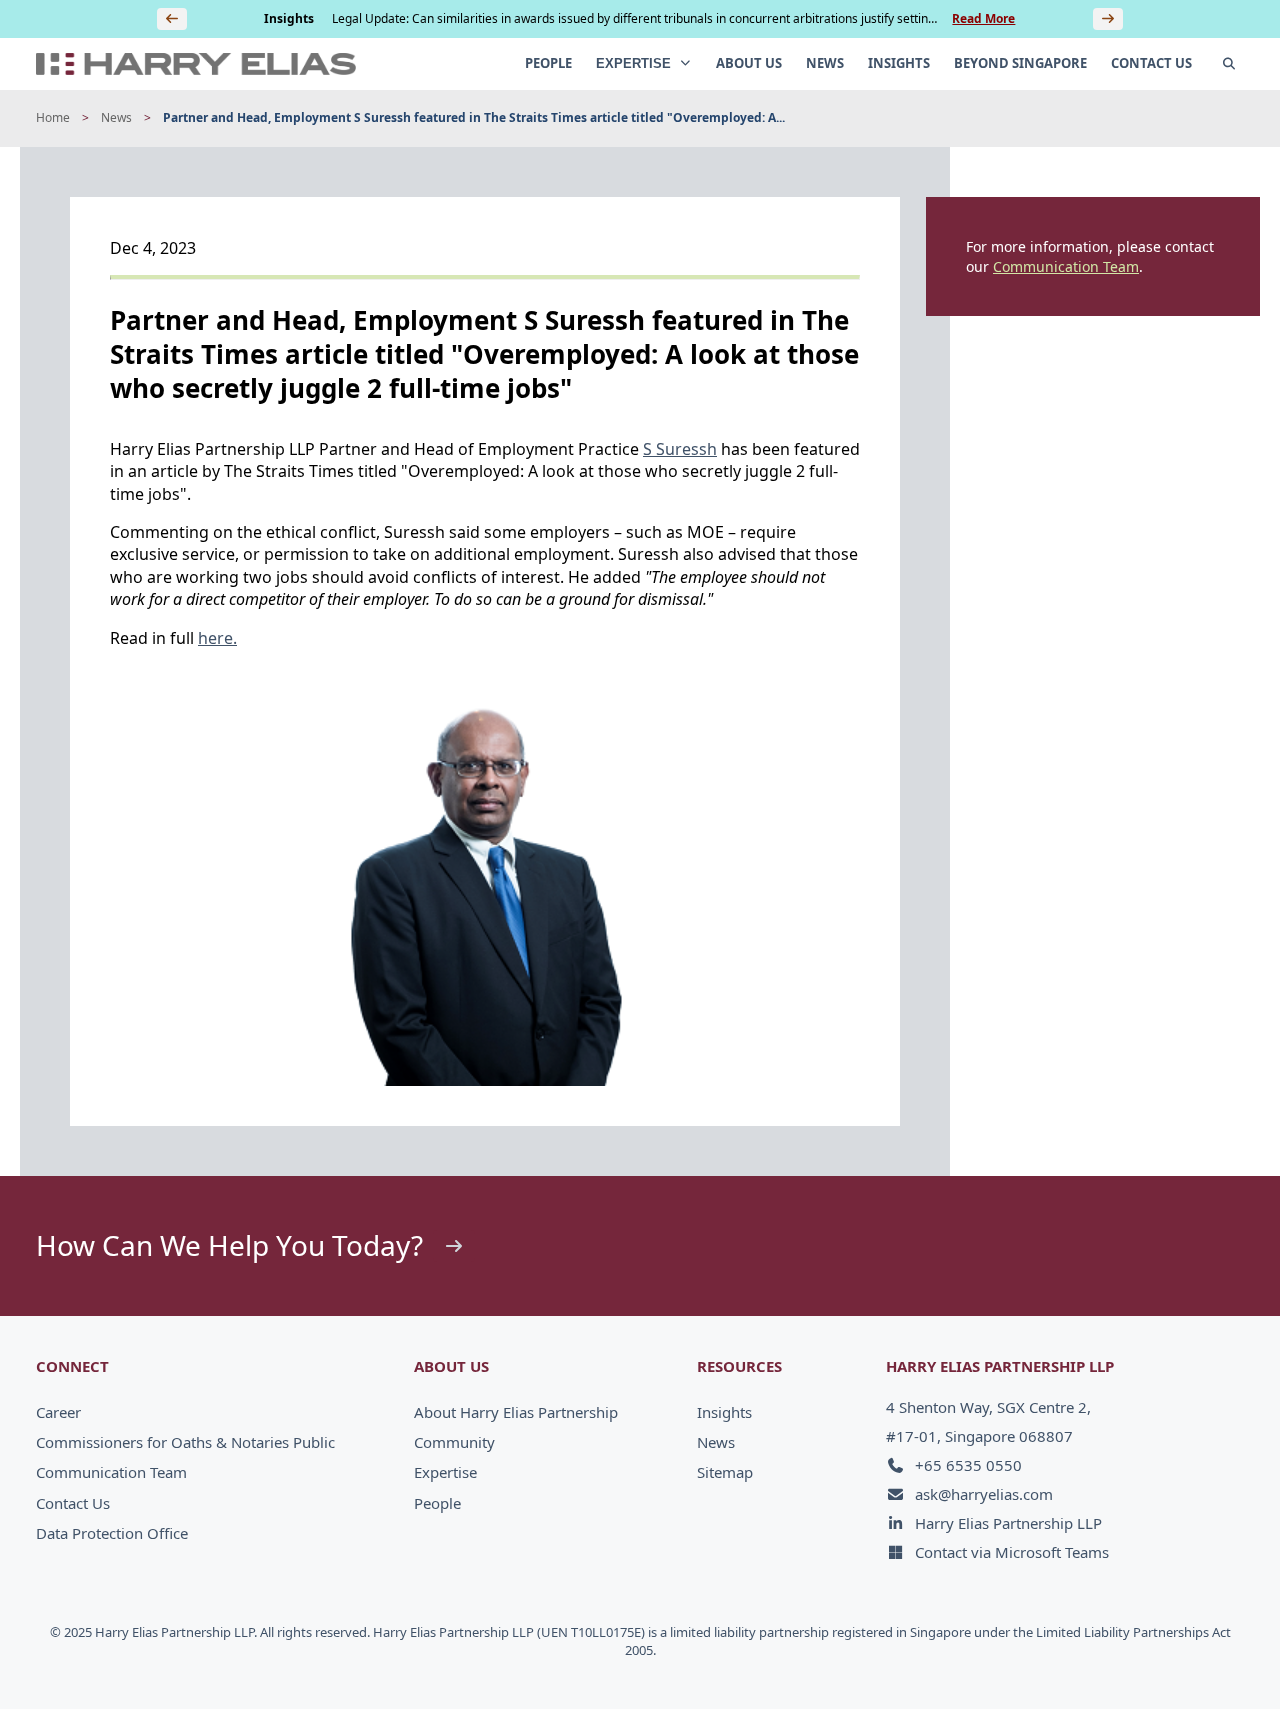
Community (454, 1442)
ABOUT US (749, 63)
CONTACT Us (1151, 63)
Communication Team (1066, 266)
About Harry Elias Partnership (516, 1412)
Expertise (445, 1472)
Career (58, 1412)
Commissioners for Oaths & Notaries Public (185, 1442)
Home (53, 118)
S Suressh (680, 449)
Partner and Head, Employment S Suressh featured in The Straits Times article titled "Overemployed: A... (474, 118)
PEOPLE (548, 63)
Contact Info (1196, 1651)
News (116, 118)
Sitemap (725, 1472)
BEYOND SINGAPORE (1020, 63)
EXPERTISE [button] (635, 63)
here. (217, 638)
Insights (724, 1412)
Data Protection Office (112, 1533)
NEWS (825, 63)
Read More (983, 19)
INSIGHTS (899, 63)
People (437, 1503)
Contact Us (73, 1503)
